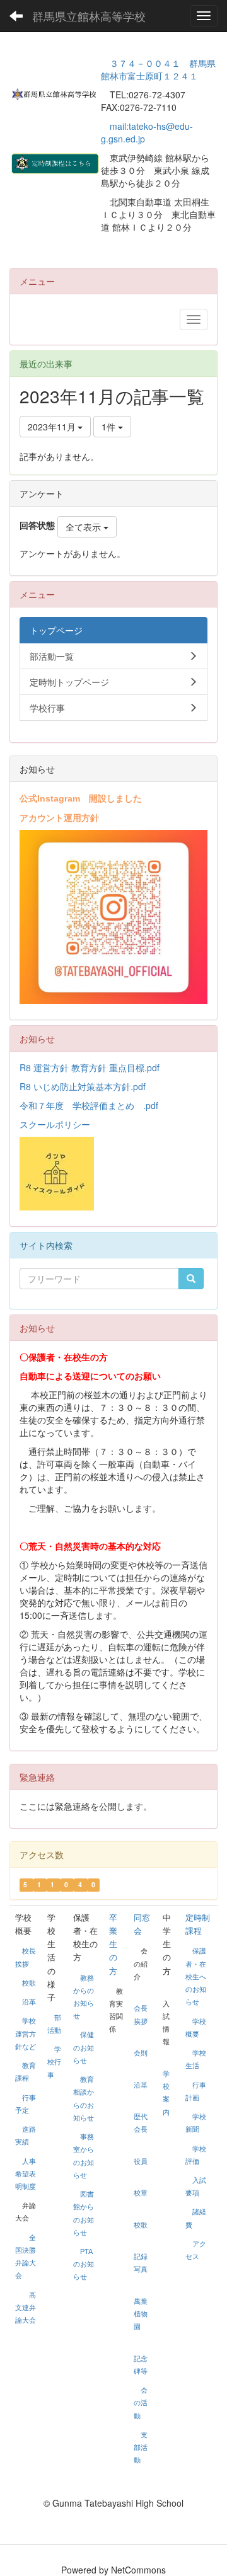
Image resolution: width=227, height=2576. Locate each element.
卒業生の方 (113, 1944)
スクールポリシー (55, 1124)
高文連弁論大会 (26, 2308)
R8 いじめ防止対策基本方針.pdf (83, 1086)
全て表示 (84, 527)
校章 (141, 2193)
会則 (141, 2053)
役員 (141, 2161)
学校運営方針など (26, 2033)
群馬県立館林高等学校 (89, 16)
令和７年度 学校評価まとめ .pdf (89, 1105)
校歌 (29, 1983)
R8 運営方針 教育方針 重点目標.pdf (90, 1067)
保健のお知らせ (84, 2047)
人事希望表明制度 (26, 2174)
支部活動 (141, 2447)
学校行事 (54, 2062)
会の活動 (141, 2403)
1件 (110, 427)
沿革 (29, 2002)
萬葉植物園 (141, 2314)
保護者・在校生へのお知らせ (196, 1976)
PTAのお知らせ (84, 2264)
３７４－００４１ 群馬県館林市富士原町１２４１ (158, 69)
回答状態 (37, 525)
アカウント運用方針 (59, 817)
